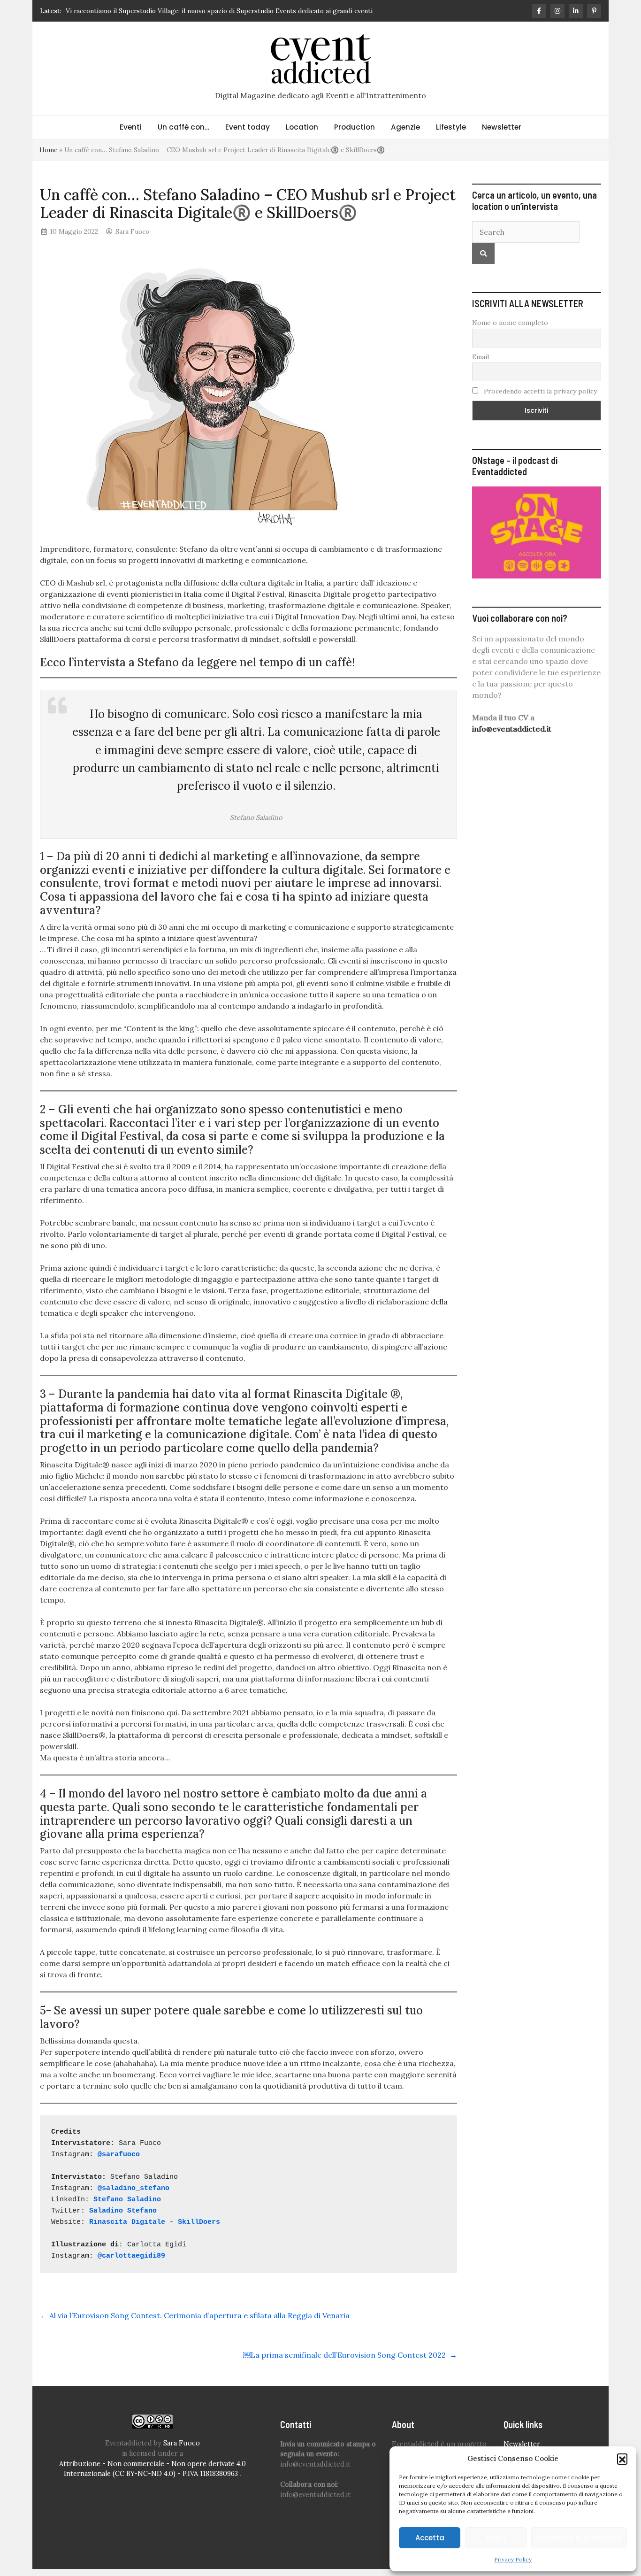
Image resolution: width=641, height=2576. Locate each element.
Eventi (131, 127)
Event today (248, 127)
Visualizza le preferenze (579, 2538)
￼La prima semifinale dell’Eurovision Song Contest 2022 (350, 2355)
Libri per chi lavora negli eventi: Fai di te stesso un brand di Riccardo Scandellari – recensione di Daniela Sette (232, 11)
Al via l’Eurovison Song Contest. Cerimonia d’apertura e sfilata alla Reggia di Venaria (195, 2315)
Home (48, 150)
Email (481, 357)
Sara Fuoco (132, 231)
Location (302, 127)
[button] (622, 2459)
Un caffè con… (183, 127)
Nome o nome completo (510, 323)
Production (355, 127)
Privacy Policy (513, 2559)
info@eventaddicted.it (512, 729)
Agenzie (405, 127)
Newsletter (502, 127)
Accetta (430, 2538)
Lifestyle (451, 127)
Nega (496, 2538)
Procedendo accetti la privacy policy (539, 391)
